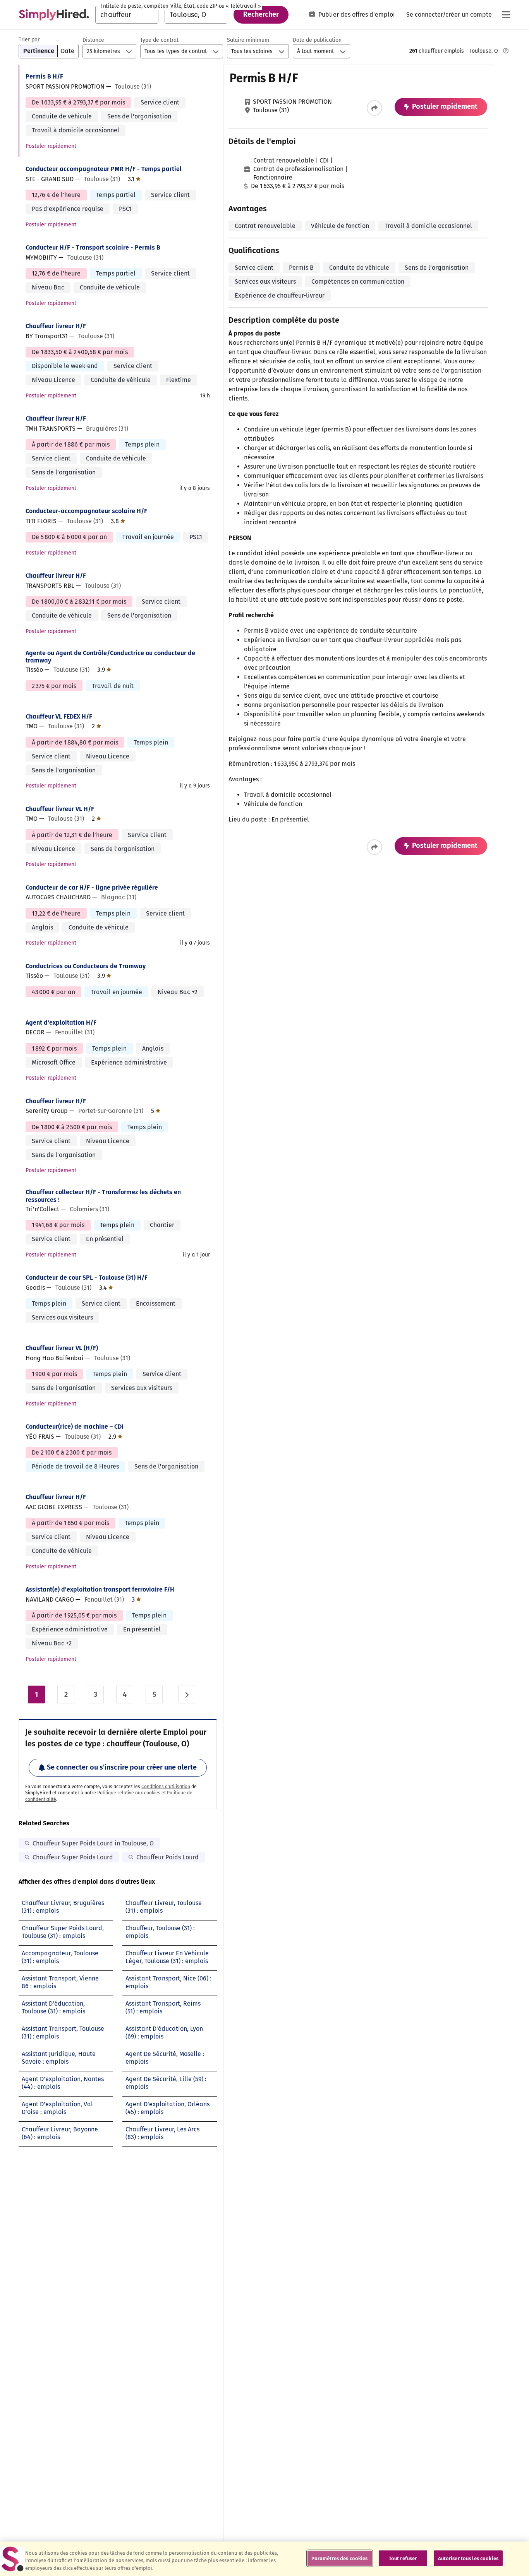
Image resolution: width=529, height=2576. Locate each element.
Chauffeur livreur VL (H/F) (62, 1348)
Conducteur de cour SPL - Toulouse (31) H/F (87, 1278)
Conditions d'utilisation (166, 1787)
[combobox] (127, 15)
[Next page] (187, 1695)
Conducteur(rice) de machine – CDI (75, 1427)
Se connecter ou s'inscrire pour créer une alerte (122, 1767)
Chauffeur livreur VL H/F (60, 809)
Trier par (29, 40)
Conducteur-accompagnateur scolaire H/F (86, 511)
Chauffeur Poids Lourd (167, 1857)
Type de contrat (159, 40)
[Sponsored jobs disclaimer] (506, 51)
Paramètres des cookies (340, 2558)
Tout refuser (403, 2558)
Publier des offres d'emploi (357, 15)
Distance (93, 40)
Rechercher (261, 14)
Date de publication (317, 40)
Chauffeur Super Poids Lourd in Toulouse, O (93, 1843)
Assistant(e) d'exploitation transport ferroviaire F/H (100, 1589)
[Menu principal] (506, 15)
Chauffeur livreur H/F (56, 326)
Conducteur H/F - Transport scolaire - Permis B (93, 247)
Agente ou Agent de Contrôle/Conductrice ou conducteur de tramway (110, 657)
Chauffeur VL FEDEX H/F (59, 716)
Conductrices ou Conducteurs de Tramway (86, 966)
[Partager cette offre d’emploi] (374, 108)
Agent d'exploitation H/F (61, 1023)
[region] (264, 2559)
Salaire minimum (248, 40)
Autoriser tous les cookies (468, 2558)
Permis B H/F (44, 76)
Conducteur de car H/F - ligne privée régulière (92, 887)
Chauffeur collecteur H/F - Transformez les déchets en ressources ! (103, 1196)
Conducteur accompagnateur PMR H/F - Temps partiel (104, 169)
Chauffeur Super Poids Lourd (73, 1857)
